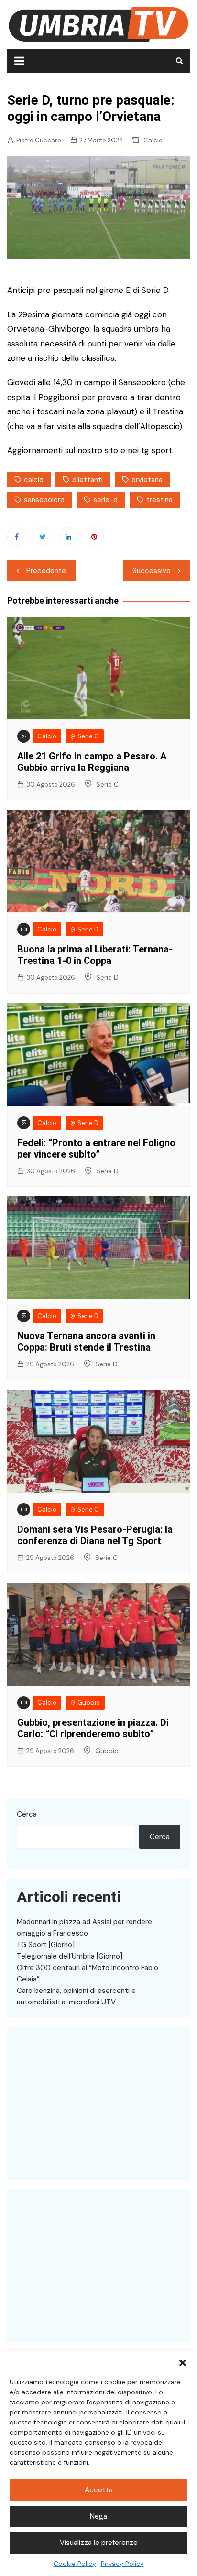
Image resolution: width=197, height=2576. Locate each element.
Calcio (153, 140)
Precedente (46, 571)
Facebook (17, 536)
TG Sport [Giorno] (46, 1945)
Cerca (27, 1814)
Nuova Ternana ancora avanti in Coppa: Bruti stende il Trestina (86, 1342)
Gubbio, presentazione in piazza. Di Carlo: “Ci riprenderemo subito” (93, 1728)
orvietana (147, 480)
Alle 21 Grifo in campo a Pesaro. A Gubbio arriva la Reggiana (92, 762)
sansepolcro (44, 500)
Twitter (43, 536)
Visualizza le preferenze (99, 2543)
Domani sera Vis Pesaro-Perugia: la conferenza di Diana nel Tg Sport (95, 1535)
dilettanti (88, 480)
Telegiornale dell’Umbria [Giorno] (70, 1956)
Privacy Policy (122, 2564)
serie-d (105, 500)
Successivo (152, 571)
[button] (183, 2363)
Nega (98, 2516)
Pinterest (94, 536)
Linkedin (68, 536)
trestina (159, 500)
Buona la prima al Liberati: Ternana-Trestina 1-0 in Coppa (95, 955)
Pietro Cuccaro (39, 140)
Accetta (99, 2490)
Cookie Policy (75, 2564)
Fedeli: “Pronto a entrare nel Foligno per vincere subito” (96, 1148)
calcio (34, 480)
